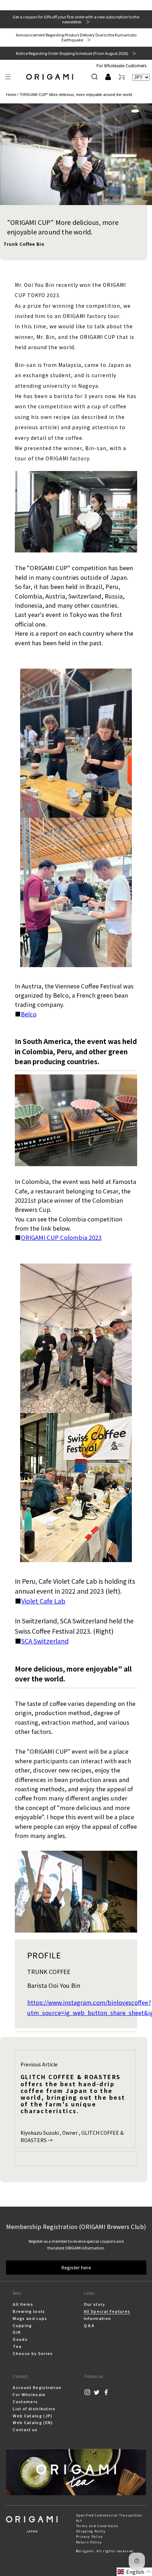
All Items (23, 2304)
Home (11, 95)
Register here (76, 2267)
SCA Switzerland (45, 1641)
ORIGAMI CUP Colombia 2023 (61, 1237)
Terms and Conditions (97, 2526)
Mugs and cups (30, 2318)
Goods (20, 2339)
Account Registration (37, 2387)
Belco (29, 1014)
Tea (17, 2346)
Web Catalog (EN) (33, 2422)
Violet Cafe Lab (43, 1601)
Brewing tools (29, 2311)
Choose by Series (33, 2353)
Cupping (22, 2325)
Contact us (25, 2429)
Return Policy (89, 2542)
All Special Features (107, 2311)
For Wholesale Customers (121, 65)
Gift (17, 2332)
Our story (95, 2304)
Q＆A (89, 2325)
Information (98, 2318)
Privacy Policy (89, 2537)
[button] (8, 77)
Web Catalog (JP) (33, 2416)
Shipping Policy (91, 2531)
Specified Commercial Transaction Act (109, 2518)
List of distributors (34, 2408)
